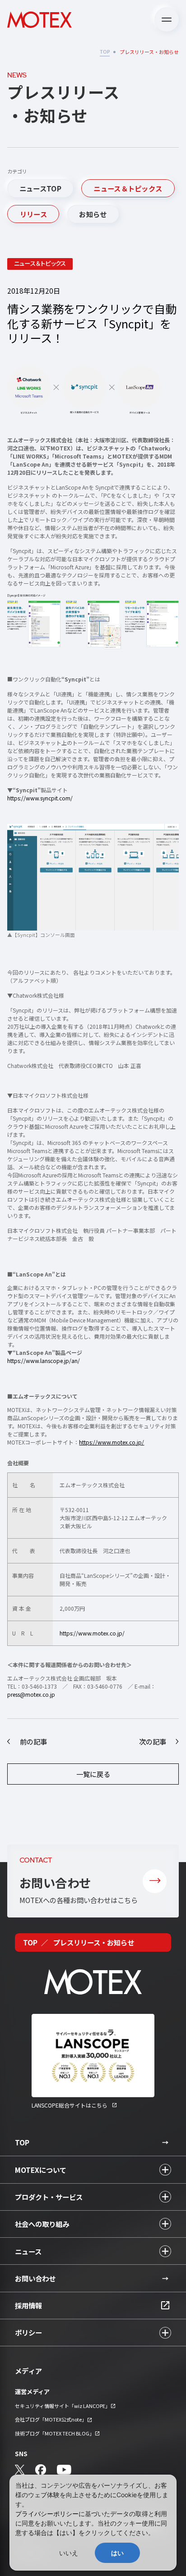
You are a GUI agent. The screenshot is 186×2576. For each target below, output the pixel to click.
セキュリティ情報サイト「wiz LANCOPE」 (63, 2406)
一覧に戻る (93, 1774)
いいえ (69, 2553)
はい (117, 2553)
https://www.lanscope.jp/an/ (44, 1361)
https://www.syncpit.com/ (40, 798)
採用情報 (28, 2305)
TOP (105, 51)
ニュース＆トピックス (128, 188)
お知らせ (93, 214)
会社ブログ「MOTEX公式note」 (51, 2419)
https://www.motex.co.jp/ (92, 1633)
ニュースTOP (40, 188)
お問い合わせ (35, 2278)
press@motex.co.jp (31, 1694)
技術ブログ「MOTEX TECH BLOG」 (55, 2433)
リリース (33, 214)
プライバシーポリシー (47, 2514)
